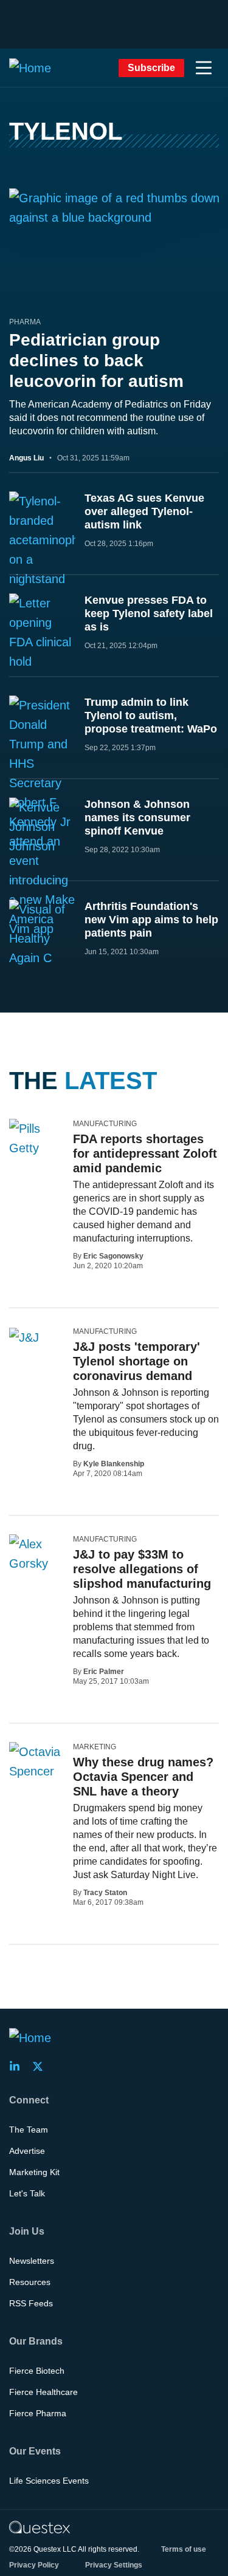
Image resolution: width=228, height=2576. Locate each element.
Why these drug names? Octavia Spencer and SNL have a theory (143, 1777)
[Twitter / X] (41, 2066)
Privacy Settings (114, 2565)
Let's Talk (27, 2193)
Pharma (25, 322)
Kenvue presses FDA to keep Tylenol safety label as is (149, 613)
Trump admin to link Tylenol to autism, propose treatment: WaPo (151, 716)
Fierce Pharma (38, 2413)
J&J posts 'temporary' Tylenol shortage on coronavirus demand (136, 1361)
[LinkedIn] (18, 2066)
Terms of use (184, 2549)
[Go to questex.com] (40, 2527)
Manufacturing (105, 1124)
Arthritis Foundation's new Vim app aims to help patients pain (151, 920)
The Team (29, 2130)
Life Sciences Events (49, 2481)
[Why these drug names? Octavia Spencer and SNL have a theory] (36, 1761)
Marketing (95, 1747)
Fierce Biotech (37, 2371)
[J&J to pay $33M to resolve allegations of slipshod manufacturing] (36, 1554)
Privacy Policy (34, 2565)
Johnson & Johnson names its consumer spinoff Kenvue (137, 818)
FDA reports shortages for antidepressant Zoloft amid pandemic (145, 1153)
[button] (204, 68)
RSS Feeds (31, 2303)
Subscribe (151, 68)
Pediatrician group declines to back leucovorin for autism (96, 360)
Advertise (27, 2151)
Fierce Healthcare (43, 2392)
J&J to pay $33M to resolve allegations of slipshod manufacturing (142, 1569)
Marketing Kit (34, 2172)
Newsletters (32, 2261)
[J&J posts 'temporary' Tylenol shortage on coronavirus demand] (24, 1337)
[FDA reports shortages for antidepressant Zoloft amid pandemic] (36, 1138)
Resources (30, 2282)
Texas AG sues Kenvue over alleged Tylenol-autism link (144, 511)
